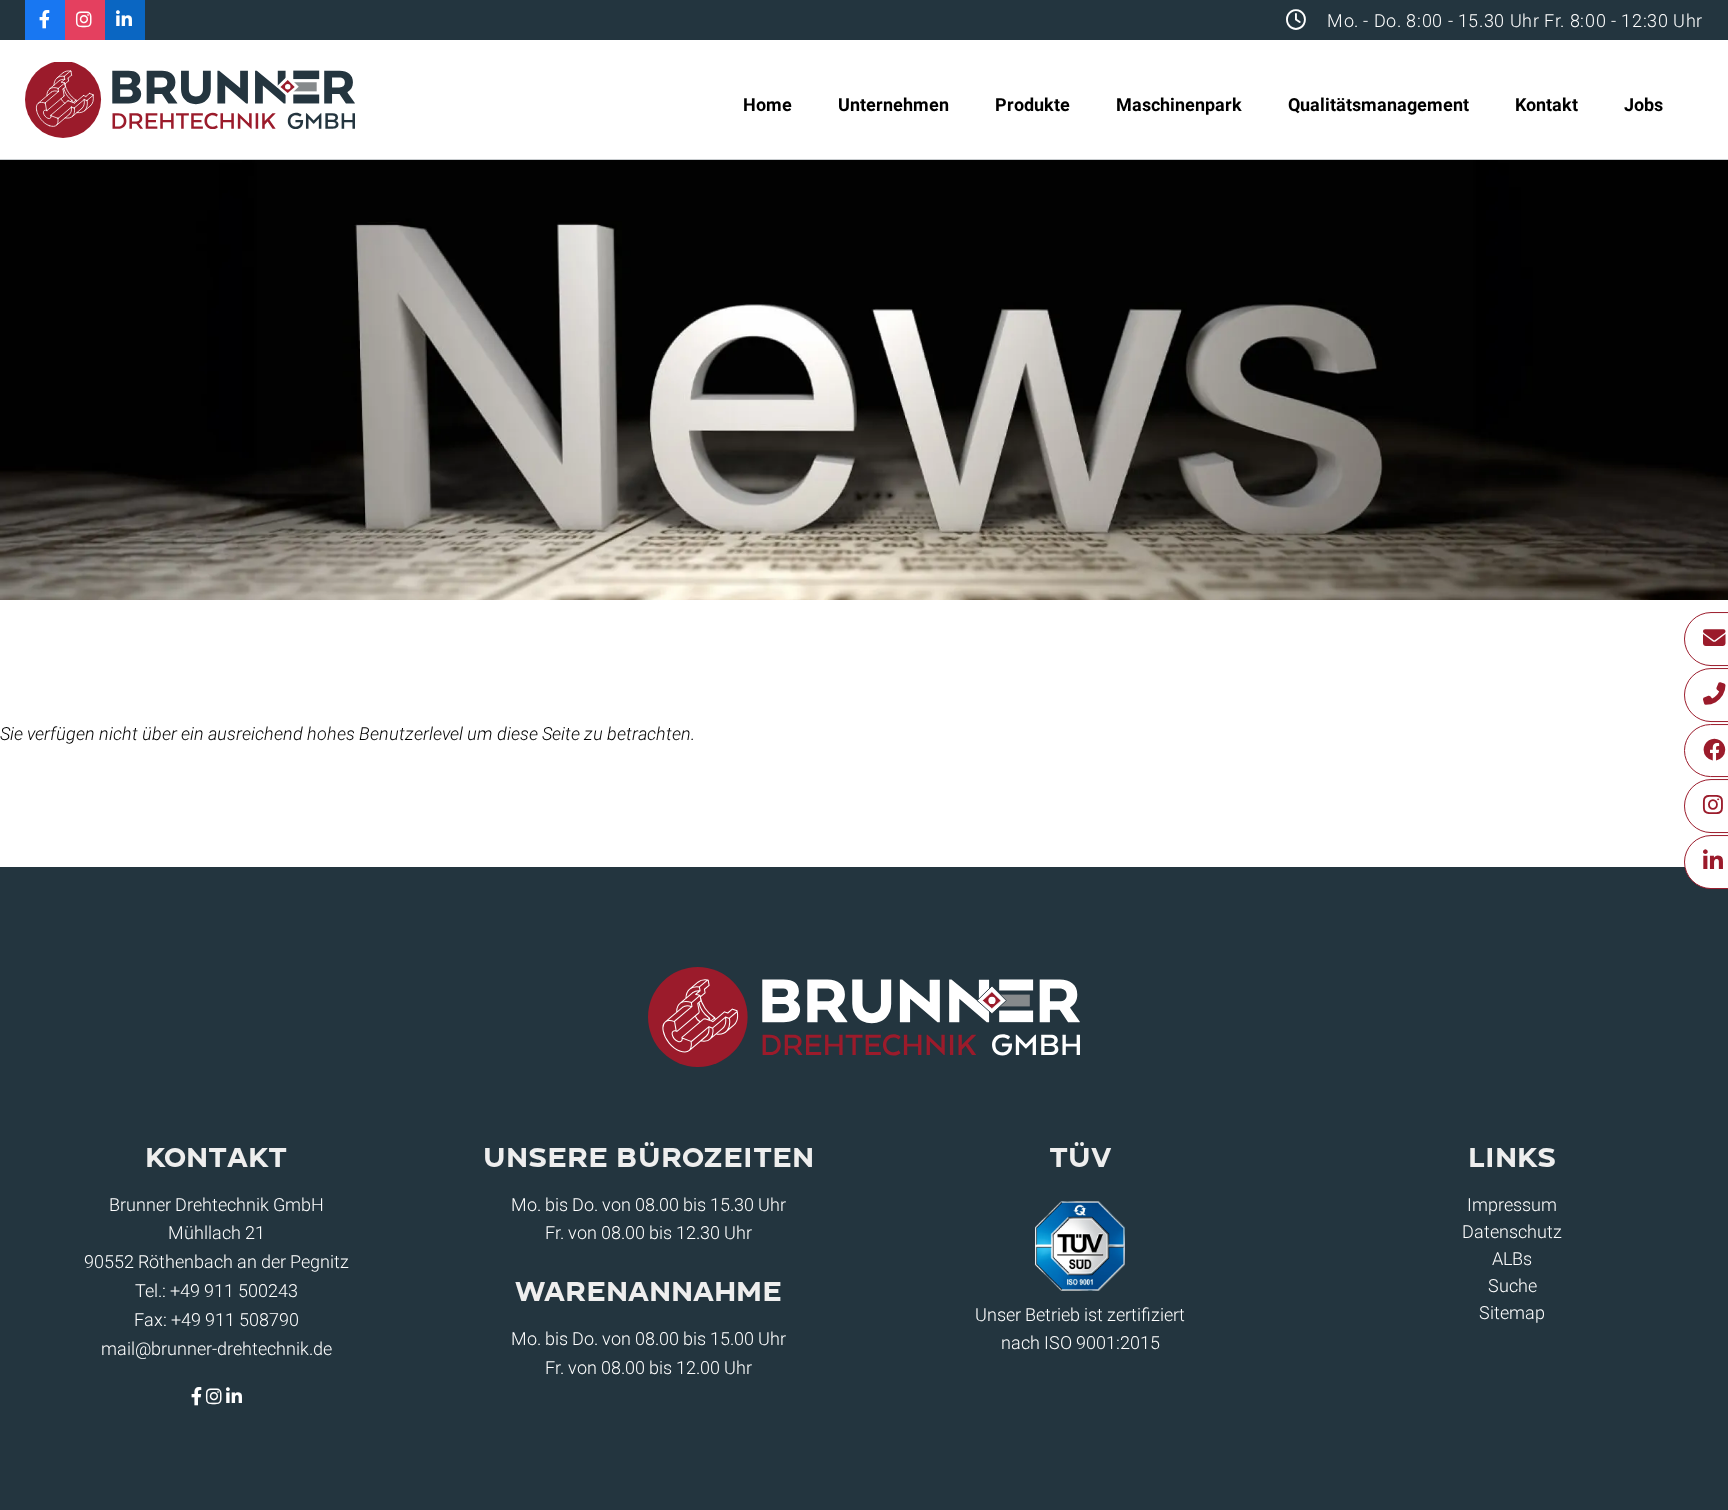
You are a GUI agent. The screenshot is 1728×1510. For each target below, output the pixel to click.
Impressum (1512, 1204)
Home (767, 104)
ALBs (1512, 1258)
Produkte (1032, 104)
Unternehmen (893, 104)
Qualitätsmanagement (1378, 104)
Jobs (1643, 104)
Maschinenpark (1179, 104)
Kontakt (1546, 104)
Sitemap (1512, 1312)
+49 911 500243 (234, 1290)
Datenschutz (1512, 1231)
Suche (1512, 1285)
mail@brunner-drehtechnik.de (216, 1348)
